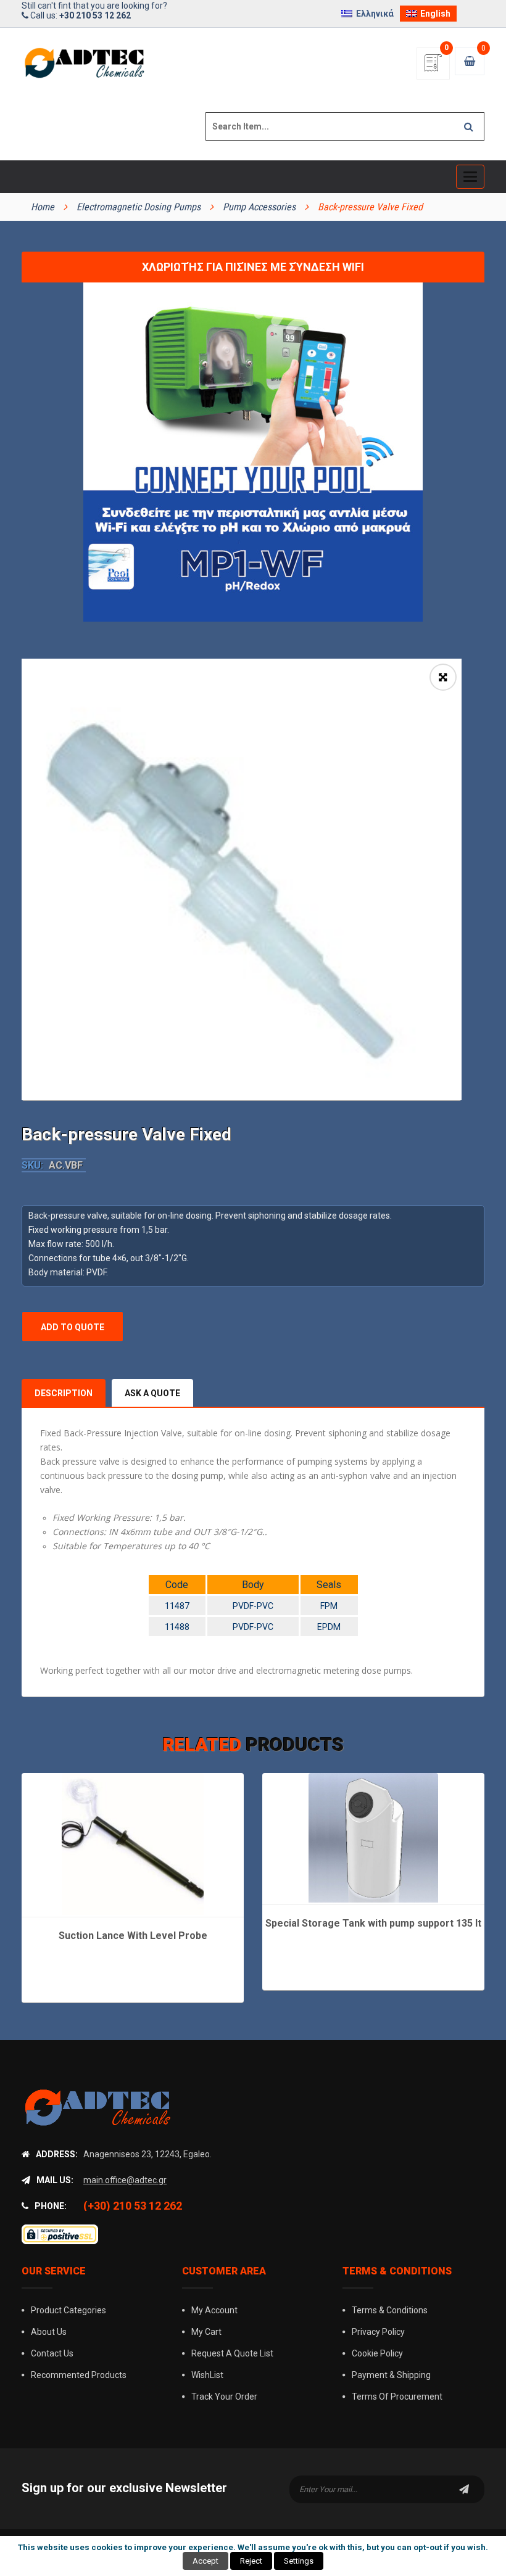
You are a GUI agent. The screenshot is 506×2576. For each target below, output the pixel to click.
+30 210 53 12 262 (95, 15)
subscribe (464, 2489)
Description (64, 1393)
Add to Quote (73, 1327)
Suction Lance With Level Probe (133, 1936)
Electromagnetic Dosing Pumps (139, 207)
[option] (242, 879)
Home (43, 207)
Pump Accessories (259, 207)
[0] (433, 67)
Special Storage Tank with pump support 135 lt (373, 1923)
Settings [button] (299, 2561)
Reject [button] (251, 2561)
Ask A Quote (152, 1393)
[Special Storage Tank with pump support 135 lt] (373, 1838)
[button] (443, 677)
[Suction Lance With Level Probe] (133, 1844)
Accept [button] (205, 2561)
